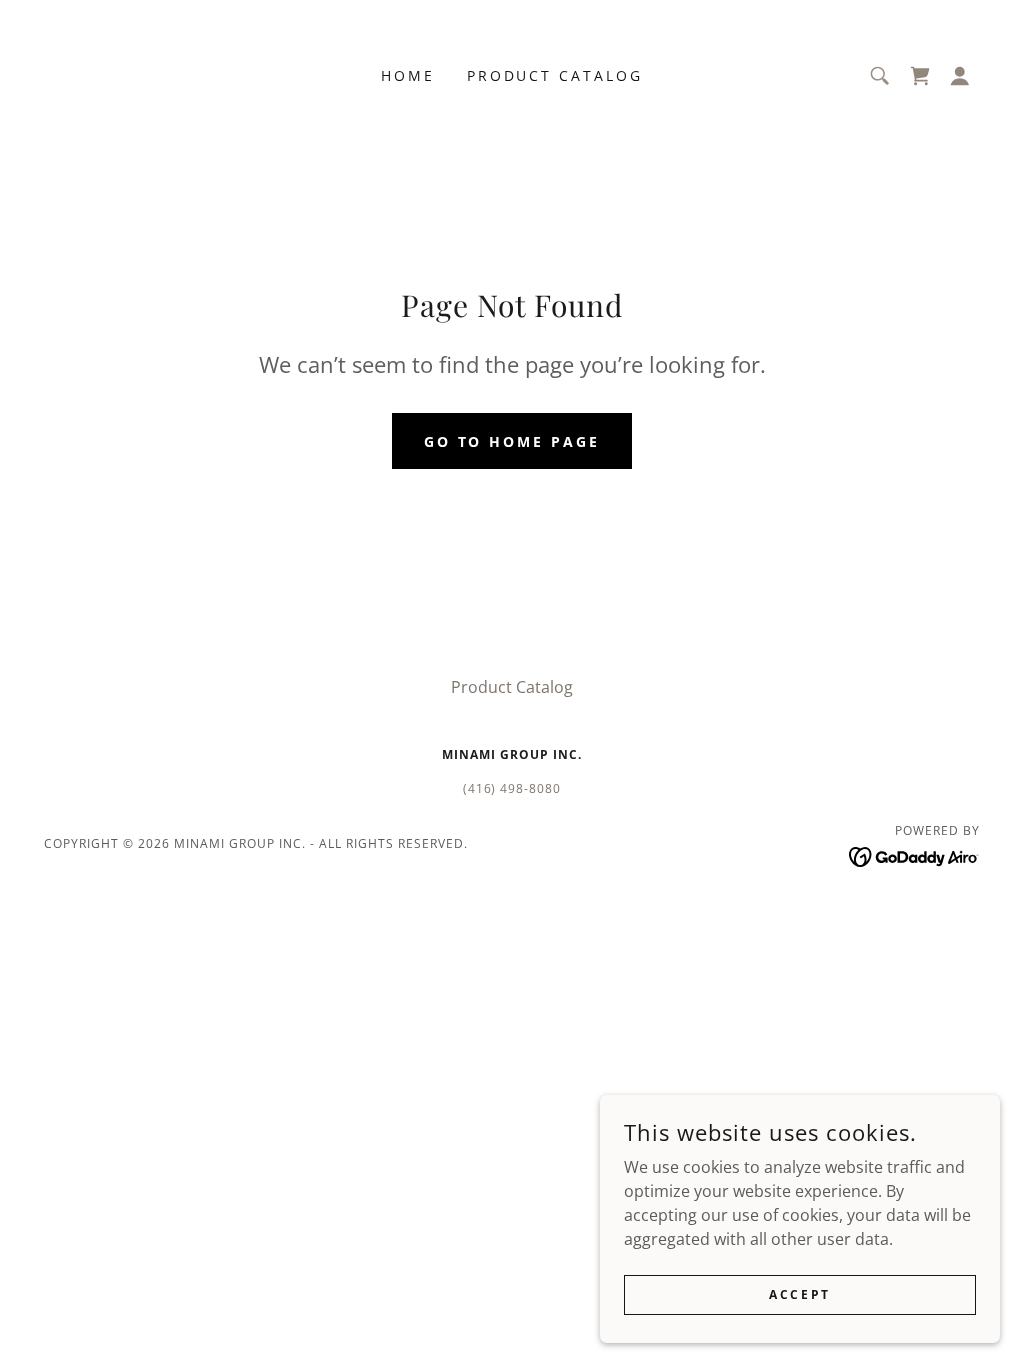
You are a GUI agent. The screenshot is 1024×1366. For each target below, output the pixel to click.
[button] (960, 76)
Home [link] (408, 75)
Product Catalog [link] (555, 75)
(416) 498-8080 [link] (512, 788)
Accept (799, 1294)
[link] (920, 76)
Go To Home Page (512, 441)
